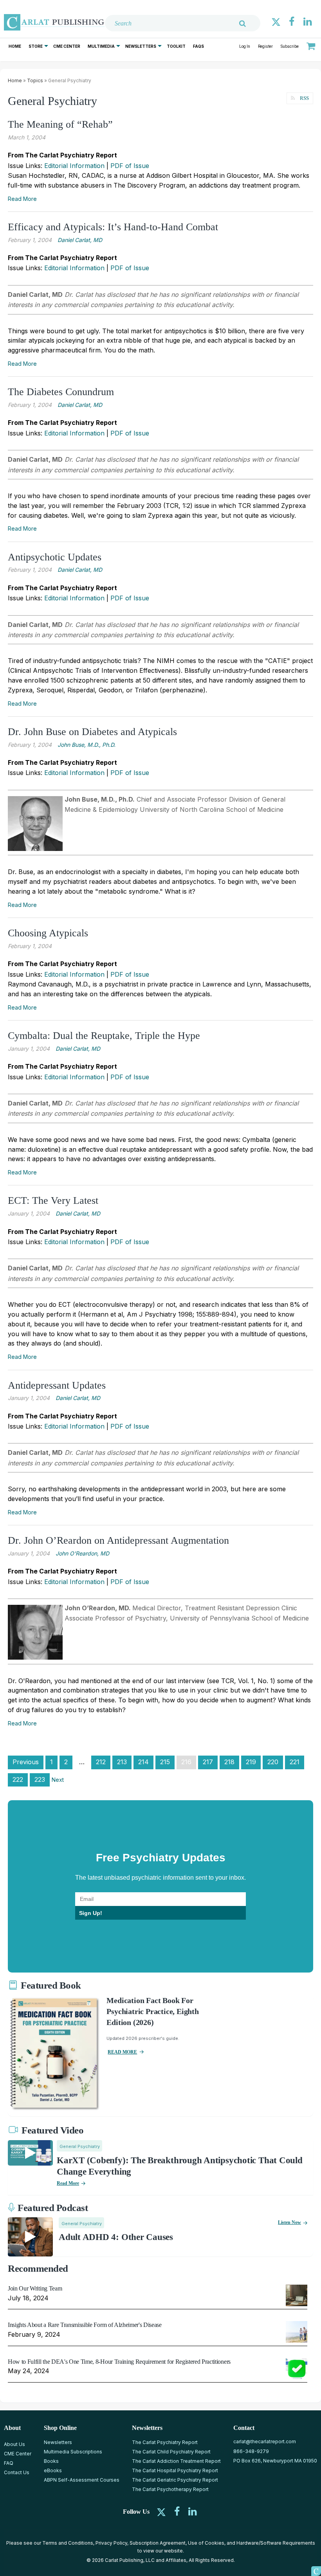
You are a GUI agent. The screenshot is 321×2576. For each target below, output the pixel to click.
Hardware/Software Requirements (276, 2543)
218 (229, 1762)
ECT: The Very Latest (53, 1200)
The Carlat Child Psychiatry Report (171, 2452)
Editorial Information (74, 166)
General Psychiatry (80, 2146)
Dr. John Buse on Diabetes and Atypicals (92, 732)
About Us (14, 2444)
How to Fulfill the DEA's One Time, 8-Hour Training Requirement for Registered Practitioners (119, 2362)
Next (58, 1780)
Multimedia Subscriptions (73, 2452)
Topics (35, 80)
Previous (26, 1762)
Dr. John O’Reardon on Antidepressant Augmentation (118, 1540)
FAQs (198, 46)
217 (208, 1762)
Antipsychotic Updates (55, 557)
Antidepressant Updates (57, 1385)
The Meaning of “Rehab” (60, 124)
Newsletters (141, 46)
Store (36, 46)
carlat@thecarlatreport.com (265, 2441)
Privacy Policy (111, 2543)
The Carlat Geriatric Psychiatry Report (175, 2480)
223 (40, 1779)
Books (51, 2461)
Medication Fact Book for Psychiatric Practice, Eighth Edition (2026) (152, 2011)
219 (251, 1762)
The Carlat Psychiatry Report (165, 2442)
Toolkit (176, 46)
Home (15, 46)
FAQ (9, 2463)
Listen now (289, 2222)
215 (165, 1762)
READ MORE (122, 2052)
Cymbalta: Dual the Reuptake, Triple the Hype (104, 1036)
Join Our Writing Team (35, 2288)
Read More (22, 199)
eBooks (53, 2470)
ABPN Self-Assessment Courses (82, 2480)
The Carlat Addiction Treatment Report (176, 2461)
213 (122, 1762)
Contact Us (17, 2472)
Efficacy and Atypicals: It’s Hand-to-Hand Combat (113, 227)
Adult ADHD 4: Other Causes (116, 2237)
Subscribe (290, 46)
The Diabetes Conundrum (61, 392)
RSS (304, 98)
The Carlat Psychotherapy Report (170, 2489)
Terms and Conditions (68, 2543)
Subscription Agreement (158, 2543)
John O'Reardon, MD (82, 1553)
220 (273, 1762)
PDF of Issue (130, 166)
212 (101, 1762)
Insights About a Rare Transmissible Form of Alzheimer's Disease (85, 2325)
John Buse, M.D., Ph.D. (87, 745)
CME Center (67, 46)
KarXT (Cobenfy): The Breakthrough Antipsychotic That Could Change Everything (180, 2166)
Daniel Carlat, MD (80, 240)
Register (265, 46)
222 (18, 1779)
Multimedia (101, 46)
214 (143, 1762)
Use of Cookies (206, 2543)
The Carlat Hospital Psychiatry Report (175, 2470)
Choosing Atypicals (48, 933)
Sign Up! (91, 1913)
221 (295, 1762)
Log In (245, 46)
